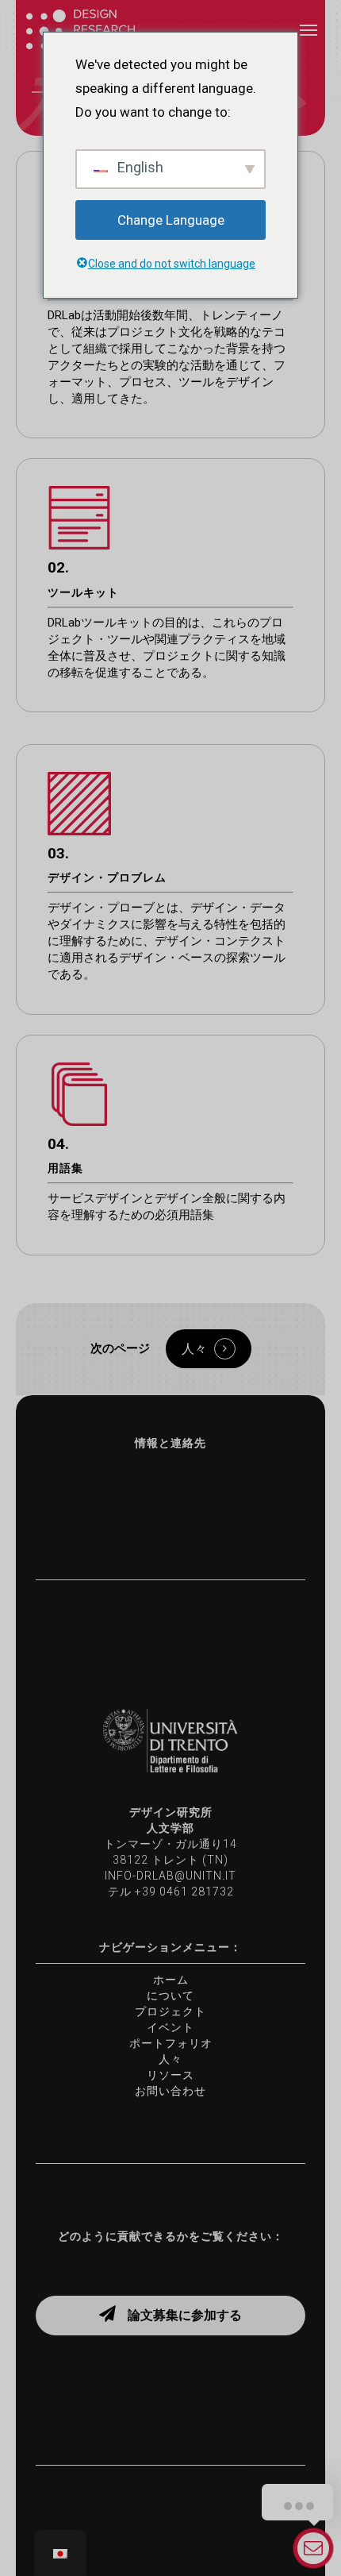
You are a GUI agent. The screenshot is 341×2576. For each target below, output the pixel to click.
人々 (170, 2059)
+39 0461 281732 (184, 1892)
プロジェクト (170, 2011)
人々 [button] (194, 1349)
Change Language (171, 220)
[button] (308, 29)
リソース (170, 2075)
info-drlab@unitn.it (170, 1876)
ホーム (171, 1980)
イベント (170, 2027)
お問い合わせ (170, 2091)
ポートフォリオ (171, 2043)
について (170, 1996)
